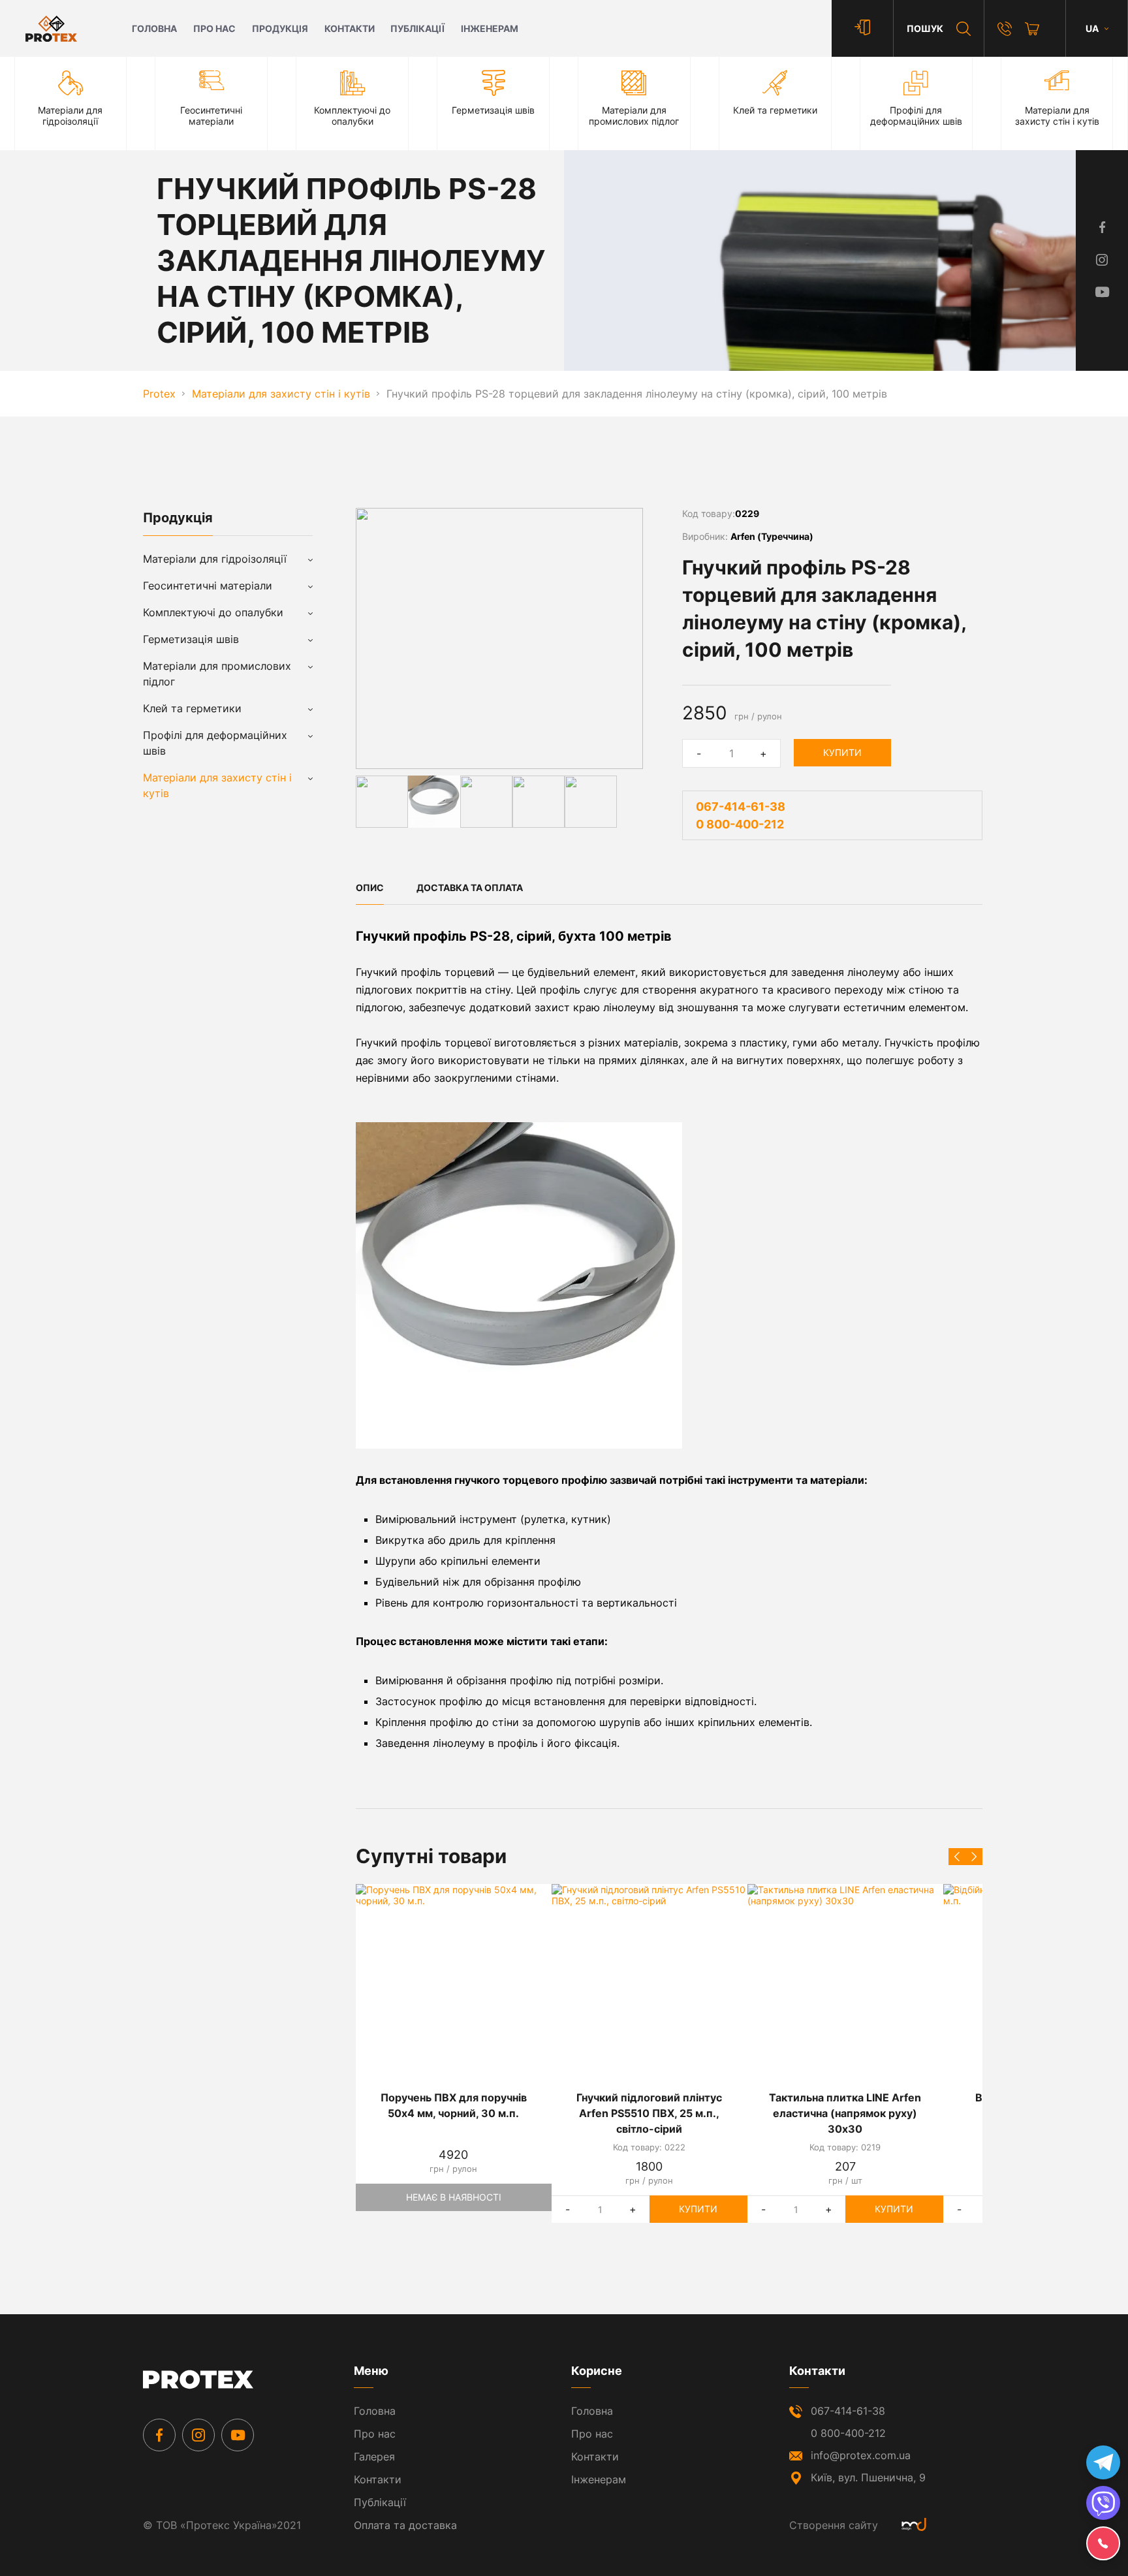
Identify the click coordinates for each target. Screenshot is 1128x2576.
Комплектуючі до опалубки (213, 612)
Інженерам (490, 28)
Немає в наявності (454, 2197)
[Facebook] (159, 2435)
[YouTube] (238, 2435)
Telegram (1103, 2462)
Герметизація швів (191, 639)
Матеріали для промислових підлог (217, 674)
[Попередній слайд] (957, 1857)
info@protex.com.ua (861, 2455)
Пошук (925, 28)
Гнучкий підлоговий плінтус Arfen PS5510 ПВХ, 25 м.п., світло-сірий (649, 2113)
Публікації (417, 28)
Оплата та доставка (405, 2525)
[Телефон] (1005, 29)
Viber (1103, 2503)
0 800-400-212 (740, 824)
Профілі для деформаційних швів (215, 743)
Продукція (280, 28)
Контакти (350, 28)
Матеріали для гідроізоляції (215, 559)
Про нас (214, 28)
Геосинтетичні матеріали (208, 586)
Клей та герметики (192, 708)
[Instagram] (198, 2435)
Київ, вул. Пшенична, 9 (868, 2477)
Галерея (374, 2457)
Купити (842, 752)
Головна (154, 28)
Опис (370, 887)
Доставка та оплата (470, 887)
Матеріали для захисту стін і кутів (217, 785)
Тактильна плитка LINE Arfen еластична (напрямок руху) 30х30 (845, 2113)
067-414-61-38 (741, 807)
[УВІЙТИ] (862, 28)
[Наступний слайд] (974, 1857)
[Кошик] (1032, 29)
